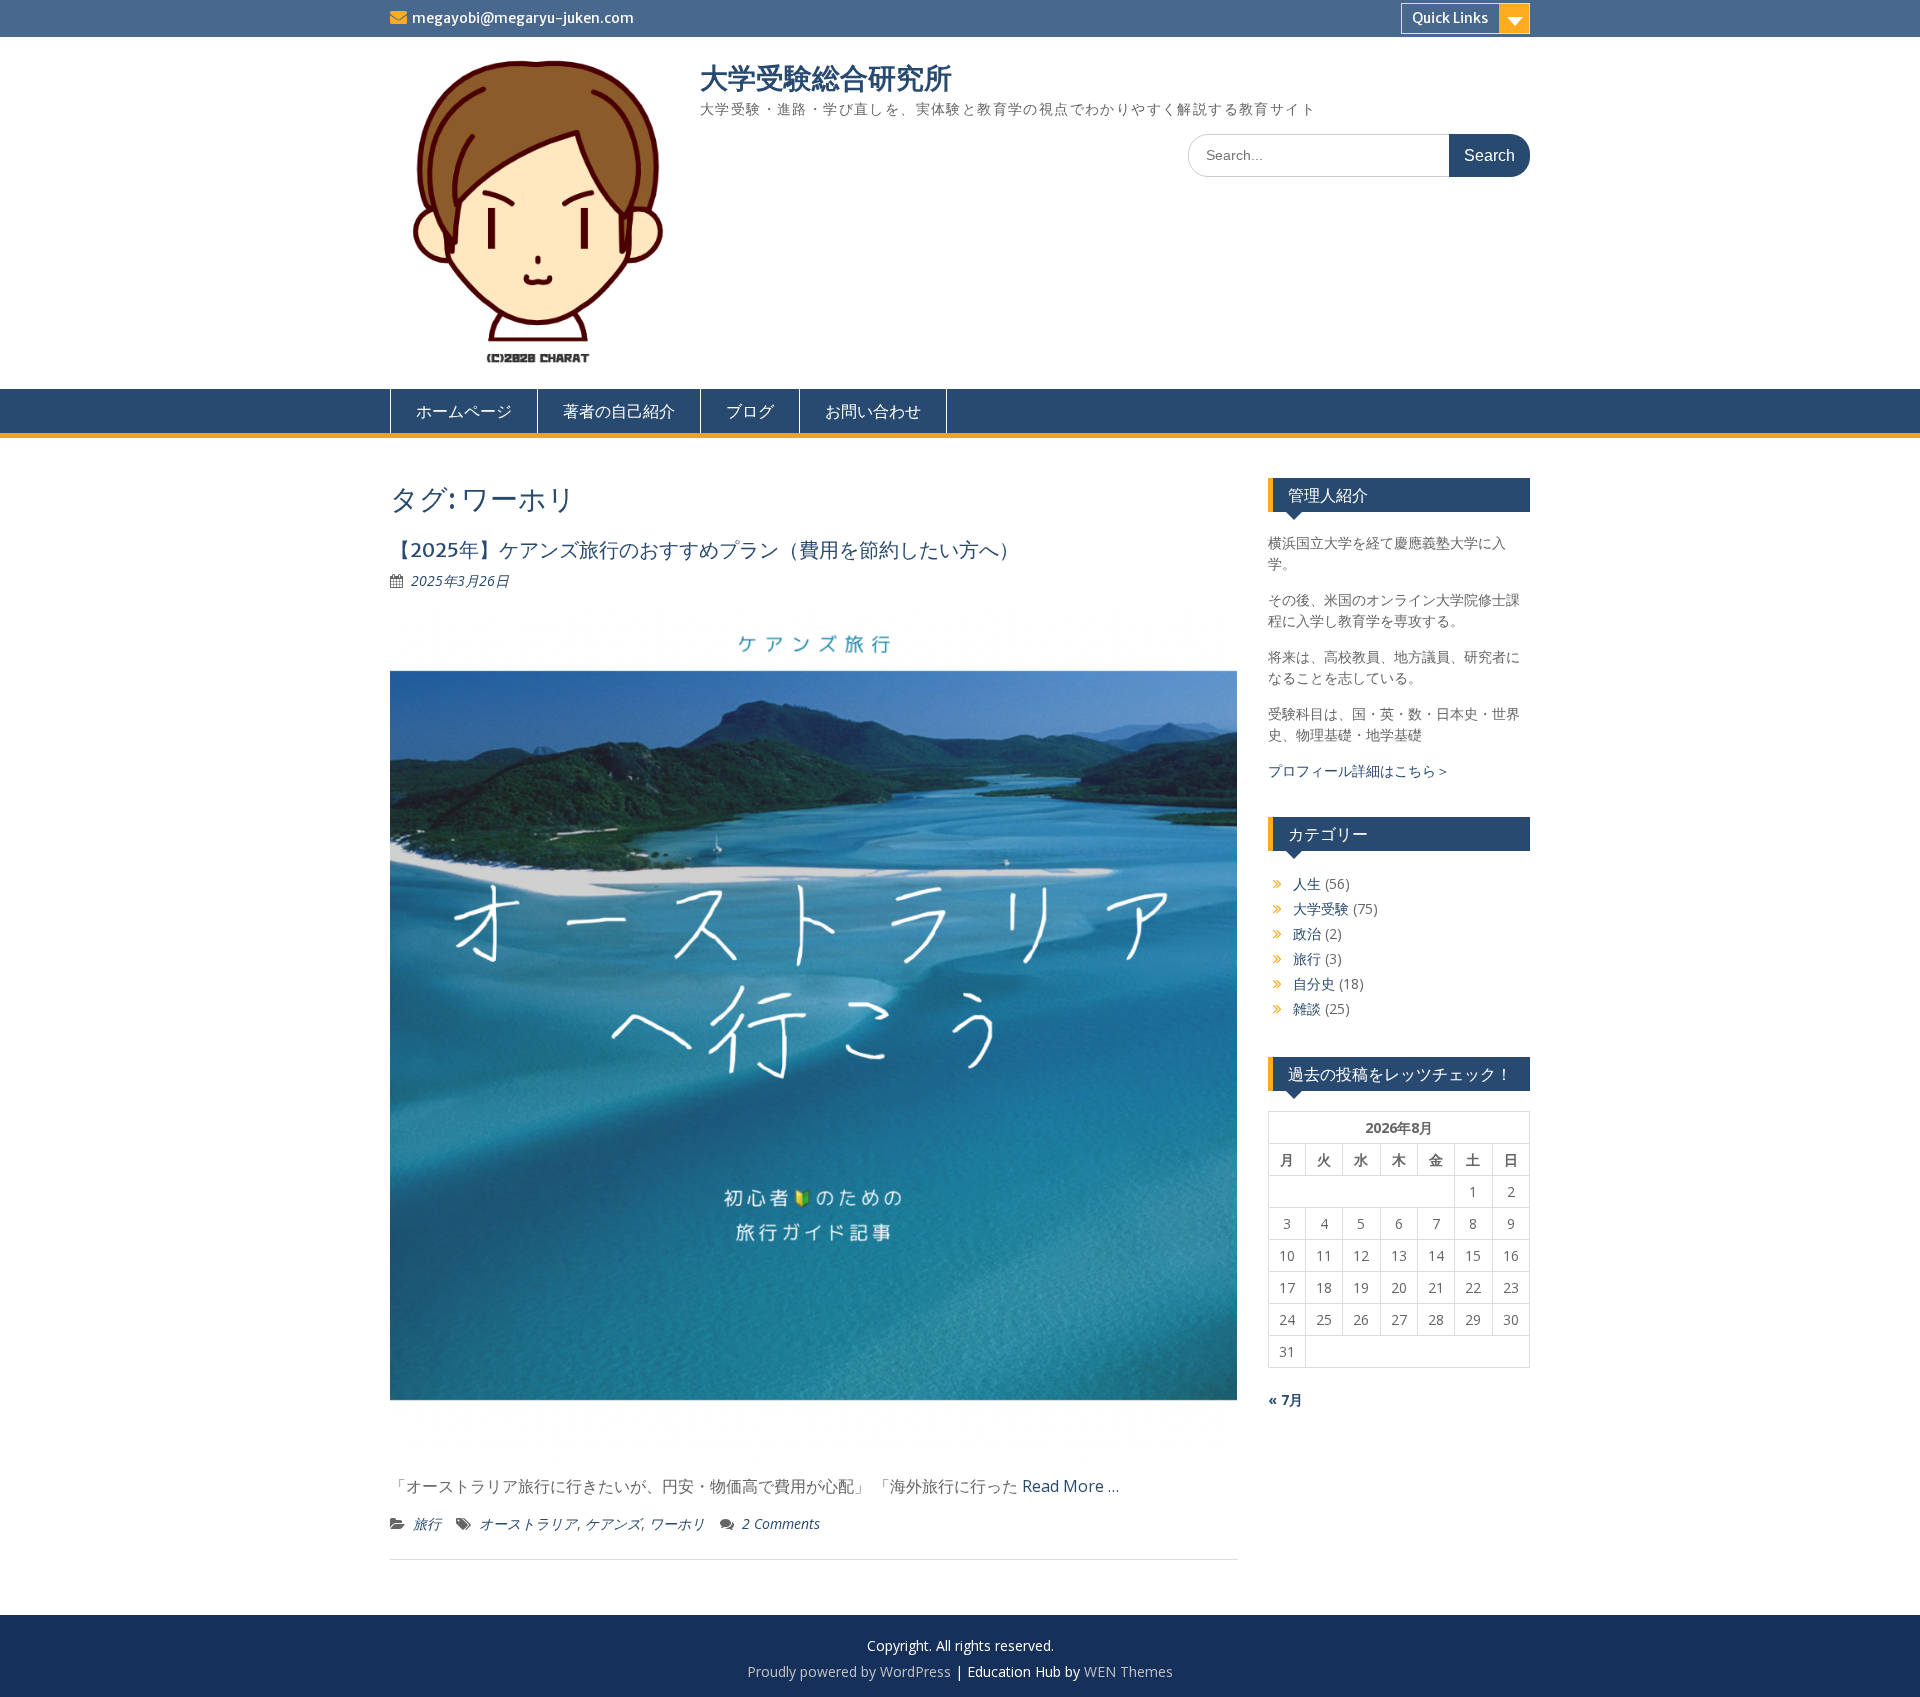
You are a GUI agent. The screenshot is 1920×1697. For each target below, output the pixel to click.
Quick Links (1450, 18)
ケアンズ (613, 1523)
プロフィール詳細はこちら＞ (1359, 770)
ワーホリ (677, 1523)
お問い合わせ (873, 411)
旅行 (427, 1523)
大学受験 (1321, 908)
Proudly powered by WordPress (849, 1671)
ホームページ (464, 411)
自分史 (1314, 983)
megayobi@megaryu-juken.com (523, 18)
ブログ (750, 411)
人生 (1307, 883)
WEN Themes (1128, 1671)
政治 (1307, 933)
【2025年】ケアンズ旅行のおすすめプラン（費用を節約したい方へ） (704, 549)
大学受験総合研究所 (826, 78)
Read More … (1070, 1486)
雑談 (1307, 1008)
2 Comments (781, 1523)
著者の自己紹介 (619, 411)
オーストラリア (528, 1523)
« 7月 (1285, 1399)
